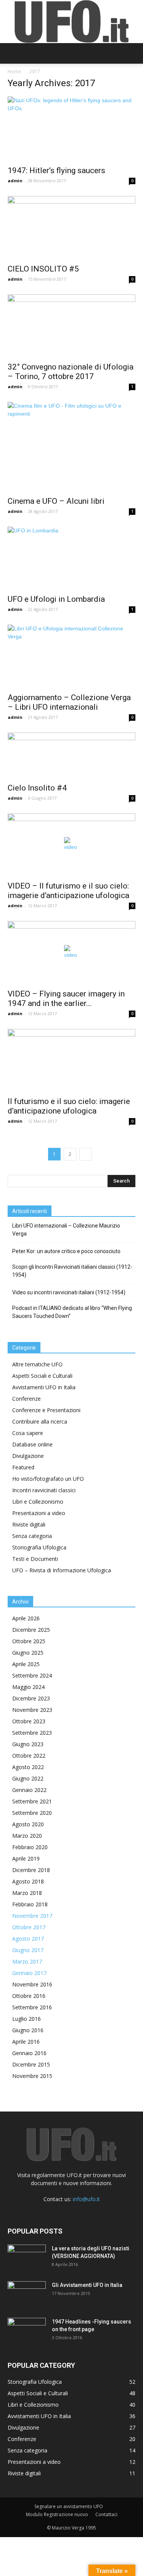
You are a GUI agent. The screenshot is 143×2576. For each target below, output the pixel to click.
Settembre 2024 (32, 1675)
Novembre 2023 (32, 1710)
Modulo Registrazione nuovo (57, 2514)
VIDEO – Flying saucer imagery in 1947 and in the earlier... (66, 999)
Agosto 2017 (28, 1939)
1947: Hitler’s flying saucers (56, 170)
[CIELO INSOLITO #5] (71, 227)
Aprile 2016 (26, 2042)
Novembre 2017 (32, 1916)
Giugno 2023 (28, 1744)
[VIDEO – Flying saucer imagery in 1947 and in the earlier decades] (71, 952)
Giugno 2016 (28, 2030)
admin (15, 181)
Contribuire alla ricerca (40, 1421)
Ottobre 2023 (29, 1721)
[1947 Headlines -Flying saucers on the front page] (27, 2331)
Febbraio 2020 (30, 1847)
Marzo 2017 (27, 1961)
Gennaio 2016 (29, 2053)
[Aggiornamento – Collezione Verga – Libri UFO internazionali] (71, 656)
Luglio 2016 (27, 2019)
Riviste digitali (29, 1524)
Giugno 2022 (28, 1778)
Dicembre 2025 (31, 1630)
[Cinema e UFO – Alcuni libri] (71, 447)
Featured (23, 1467)
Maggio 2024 (28, 1687)
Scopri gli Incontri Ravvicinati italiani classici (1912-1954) (72, 1271)
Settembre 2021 (32, 1801)
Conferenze (27, 1399)
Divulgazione (28, 1456)
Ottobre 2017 (29, 1927)
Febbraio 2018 (30, 1904)
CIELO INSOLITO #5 (43, 269)
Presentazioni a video (39, 1513)
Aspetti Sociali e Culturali (42, 1376)
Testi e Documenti (35, 1559)
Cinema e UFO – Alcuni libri (56, 501)
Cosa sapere (28, 1433)
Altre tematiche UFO (37, 1364)
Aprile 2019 (26, 1858)
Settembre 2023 (32, 1733)
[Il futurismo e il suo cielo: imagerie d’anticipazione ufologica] (71, 1060)
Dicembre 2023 (31, 1698)
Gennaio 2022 (29, 1790)
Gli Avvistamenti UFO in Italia (87, 2285)
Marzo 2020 (27, 1836)
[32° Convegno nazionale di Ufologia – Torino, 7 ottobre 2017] (71, 326)
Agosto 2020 (28, 1824)
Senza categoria (32, 1536)
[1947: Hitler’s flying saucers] (71, 129)
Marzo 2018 (27, 1893)
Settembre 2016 (32, 2007)
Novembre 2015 (32, 2076)
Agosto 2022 (28, 1767)
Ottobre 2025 (29, 1641)
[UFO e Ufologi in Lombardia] (71, 558)
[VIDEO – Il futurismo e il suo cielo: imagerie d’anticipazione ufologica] (71, 845)
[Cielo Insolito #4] (71, 755)
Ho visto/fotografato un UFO (48, 1479)
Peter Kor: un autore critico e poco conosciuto (66, 1251)
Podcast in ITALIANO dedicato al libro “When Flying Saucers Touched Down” (72, 1312)
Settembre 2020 (32, 1813)
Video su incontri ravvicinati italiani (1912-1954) (69, 1292)
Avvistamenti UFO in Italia (44, 1387)
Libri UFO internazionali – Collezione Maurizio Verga (66, 1230)
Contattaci (106, 2514)
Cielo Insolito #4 (37, 788)
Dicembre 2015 (31, 2064)
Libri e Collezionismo (38, 1502)
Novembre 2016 (32, 1984)
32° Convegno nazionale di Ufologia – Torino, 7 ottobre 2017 (71, 372)
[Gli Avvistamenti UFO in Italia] (27, 2295)
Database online (32, 1444)
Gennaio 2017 (29, 1973)
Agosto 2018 (28, 1881)
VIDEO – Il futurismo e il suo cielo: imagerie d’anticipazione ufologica (68, 891)
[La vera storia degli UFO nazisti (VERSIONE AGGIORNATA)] (27, 2258)
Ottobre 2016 (29, 1996)
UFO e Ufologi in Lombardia (56, 599)
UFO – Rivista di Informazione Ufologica (62, 1570)
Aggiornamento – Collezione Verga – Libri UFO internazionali (69, 702)
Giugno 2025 (28, 1653)
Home (14, 72)
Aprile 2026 (26, 1618)
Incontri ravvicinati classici (44, 1490)
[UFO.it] (72, 22)
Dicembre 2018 (31, 1870)
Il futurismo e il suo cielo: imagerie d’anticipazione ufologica (69, 1106)
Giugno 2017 (28, 1950)
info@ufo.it (86, 2199)
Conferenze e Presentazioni (46, 1410)
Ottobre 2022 (29, 1756)
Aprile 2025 (26, 1664)
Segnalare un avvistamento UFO (69, 2506)
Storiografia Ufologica (39, 1547)
